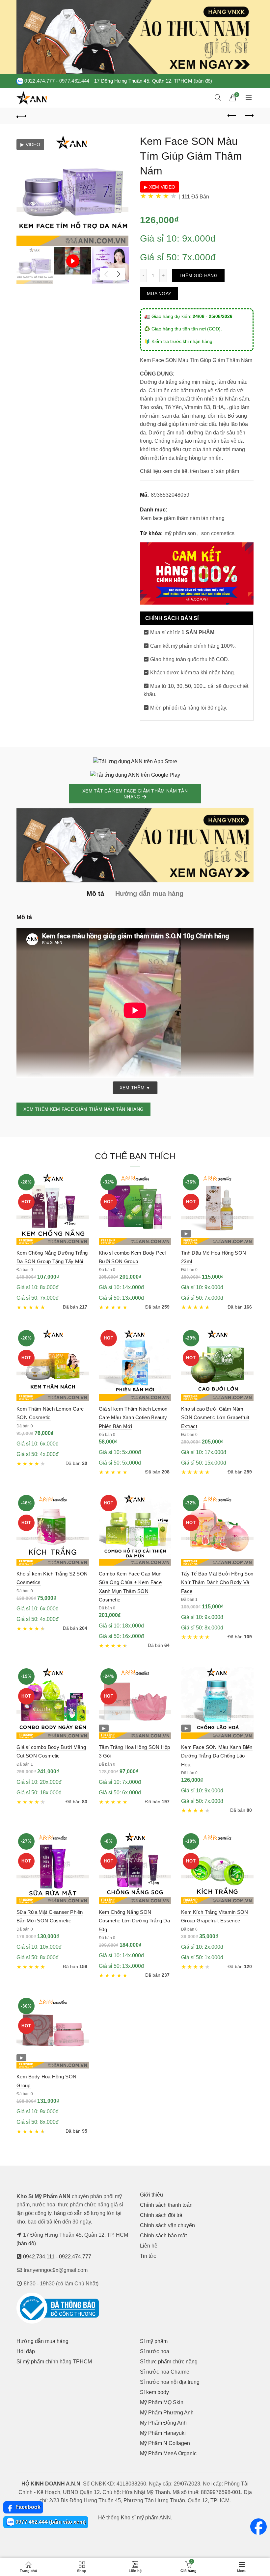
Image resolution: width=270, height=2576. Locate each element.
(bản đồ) (203, 81)
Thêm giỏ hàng (198, 275)
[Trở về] (21, 116)
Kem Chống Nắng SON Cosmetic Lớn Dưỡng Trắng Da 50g (134, 1921)
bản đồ (26, 2243)
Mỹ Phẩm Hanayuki (163, 2433)
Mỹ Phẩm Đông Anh (163, 2423)
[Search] (218, 97)
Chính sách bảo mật (163, 2236)
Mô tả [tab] (95, 894)
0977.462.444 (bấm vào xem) (50, 2522)
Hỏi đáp (26, 2351)
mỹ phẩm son (180, 533)
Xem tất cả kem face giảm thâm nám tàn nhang (135, 794)
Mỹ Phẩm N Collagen (165, 2443)
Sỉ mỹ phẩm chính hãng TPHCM (54, 2362)
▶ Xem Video (160, 187)
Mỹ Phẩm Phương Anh (167, 2413)
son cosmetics (218, 533)
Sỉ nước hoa (155, 2351)
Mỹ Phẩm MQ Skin (162, 2402)
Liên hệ (149, 2246)
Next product (249, 116)
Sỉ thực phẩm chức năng (169, 2362)
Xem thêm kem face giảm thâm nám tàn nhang (83, 1109)
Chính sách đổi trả (161, 2215)
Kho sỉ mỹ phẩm (140, 2518)
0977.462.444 (74, 81)
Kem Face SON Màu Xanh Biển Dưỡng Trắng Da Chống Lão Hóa (217, 1756)
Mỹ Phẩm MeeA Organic (168, 2453)
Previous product (232, 116)
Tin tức (148, 2256)
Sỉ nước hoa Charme (165, 2372)
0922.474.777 (40, 81)
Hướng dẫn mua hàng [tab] (149, 894)
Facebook (27, 2507)
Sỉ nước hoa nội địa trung (170, 2382)
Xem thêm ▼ (135, 1088)
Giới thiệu (151, 2195)
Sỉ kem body (154, 2392)
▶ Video (30, 144)
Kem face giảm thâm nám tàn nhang (183, 518)
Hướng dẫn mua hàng (42, 2341)
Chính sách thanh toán (166, 2205)
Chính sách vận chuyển (167, 2225)
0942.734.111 (39, 2257)
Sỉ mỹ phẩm (154, 2341)
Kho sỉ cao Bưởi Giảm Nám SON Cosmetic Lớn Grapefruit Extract (215, 1418)
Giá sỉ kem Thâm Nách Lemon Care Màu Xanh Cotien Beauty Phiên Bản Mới (133, 1418)
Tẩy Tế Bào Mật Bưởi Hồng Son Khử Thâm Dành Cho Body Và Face (217, 1582)
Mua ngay (159, 294)
